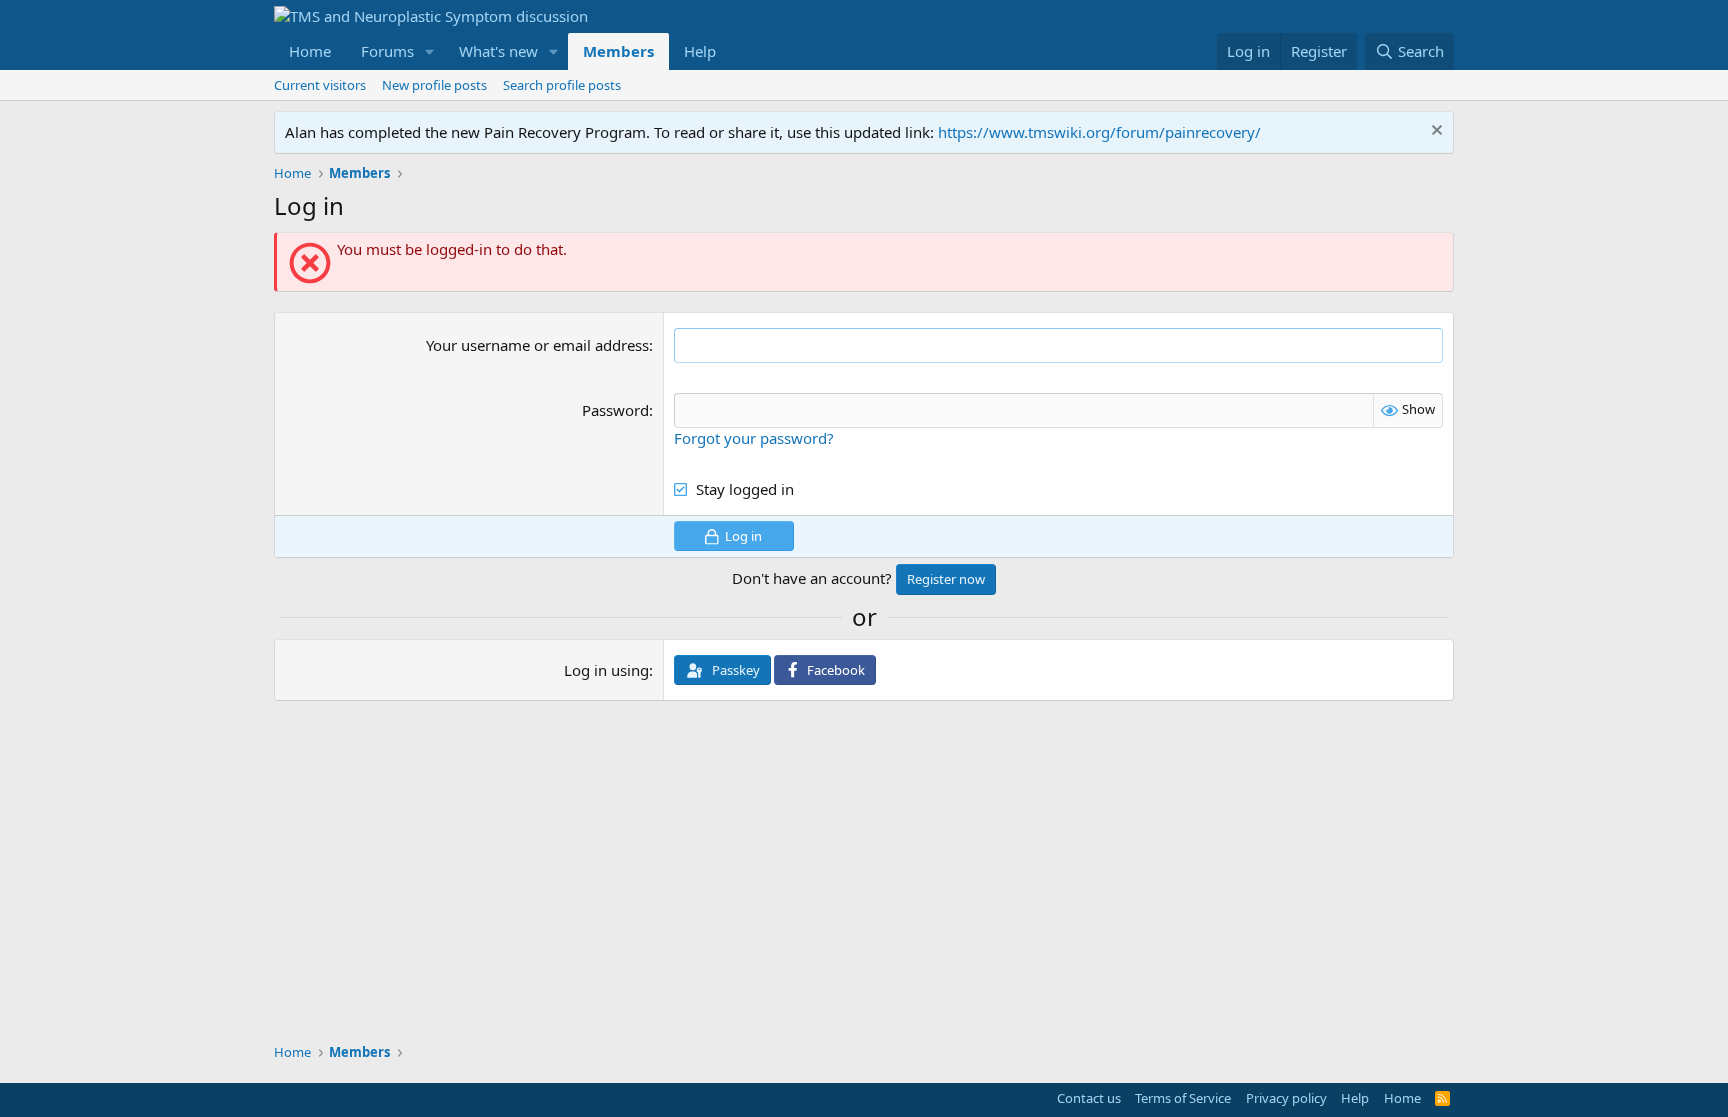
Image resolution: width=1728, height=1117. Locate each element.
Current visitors (320, 85)
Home (310, 51)
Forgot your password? (754, 438)
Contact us (1089, 1098)
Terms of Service (1183, 1098)
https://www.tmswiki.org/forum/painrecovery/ (1099, 132)
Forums (387, 51)
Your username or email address (537, 345)
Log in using (606, 670)
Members (618, 51)
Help (700, 51)
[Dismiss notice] (1434, 132)
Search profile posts (562, 85)
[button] (430, 51)
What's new (498, 51)
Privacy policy (1286, 1098)
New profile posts (434, 85)
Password (615, 410)
